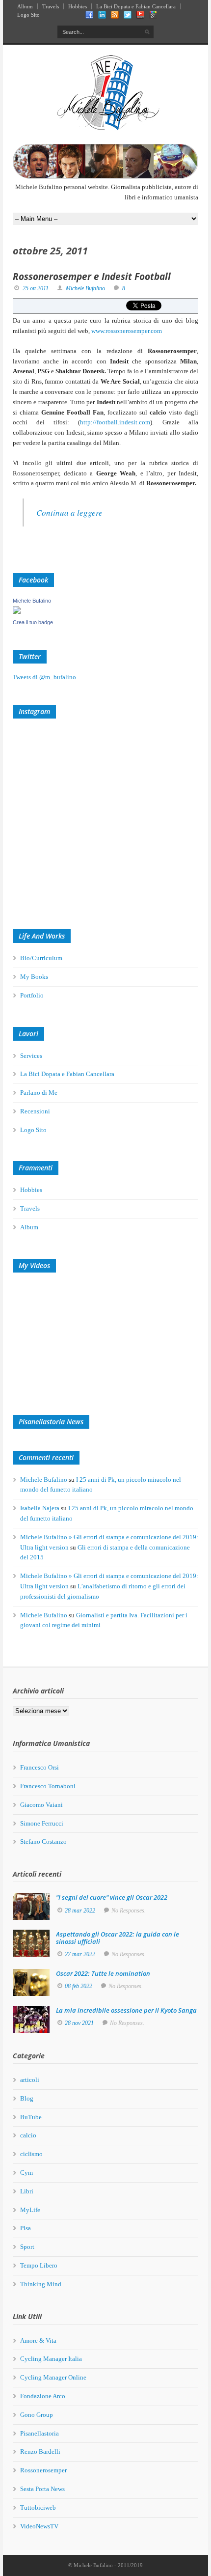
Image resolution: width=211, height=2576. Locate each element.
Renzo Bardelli (40, 2451)
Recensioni (35, 1111)
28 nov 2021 (79, 2023)
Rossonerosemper (43, 2470)
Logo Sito (28, 15)
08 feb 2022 (79, 1986)
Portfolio (32, 995)
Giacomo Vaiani (41, 1805)
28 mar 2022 (80, 1911)
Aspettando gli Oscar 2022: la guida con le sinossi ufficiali (118, 1938)
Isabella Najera (40, 1508)
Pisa (26, 2228)
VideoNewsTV (39, 2526)
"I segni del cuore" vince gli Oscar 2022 (112, 1897)
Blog (27, 2098)
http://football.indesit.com (115, 422)
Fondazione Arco (43, 2396)
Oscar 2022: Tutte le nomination (103, 1973)
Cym (26, 2173)
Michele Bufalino (85, 288)
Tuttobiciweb (38, 2507)
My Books (34, 977)
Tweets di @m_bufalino (44, 677)
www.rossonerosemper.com (127, 331)
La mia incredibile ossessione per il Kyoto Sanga (126, 2010)
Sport (27, 2247)
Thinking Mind (41, 2284)
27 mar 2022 (80, 1954)
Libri (27, 2191)
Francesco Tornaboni (48, 1786)
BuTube (31, 2117)
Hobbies (78, 6)
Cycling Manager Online (53, 2377)
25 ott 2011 (36, 288)
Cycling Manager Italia (51, 2359)
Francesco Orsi (40, 1767)
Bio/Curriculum (41, 958)
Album (25, 6)
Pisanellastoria (40, 2433)
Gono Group (37, 2415)
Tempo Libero (39, 2265)
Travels (51, 6)
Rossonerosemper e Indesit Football (92, 277)
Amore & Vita (38, 2341)
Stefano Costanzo (43, 1842)
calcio (28, 2135)
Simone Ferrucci (42, 1823)
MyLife (30, 2210)
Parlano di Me (39, 1093)
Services (31, 1056)
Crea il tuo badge (33, 622)
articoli (30, 2080)
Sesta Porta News (42, 2489)
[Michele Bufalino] (17, 612)
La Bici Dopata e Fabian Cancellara (136, 6)
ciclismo (31, 2154)
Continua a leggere (69, 512)
